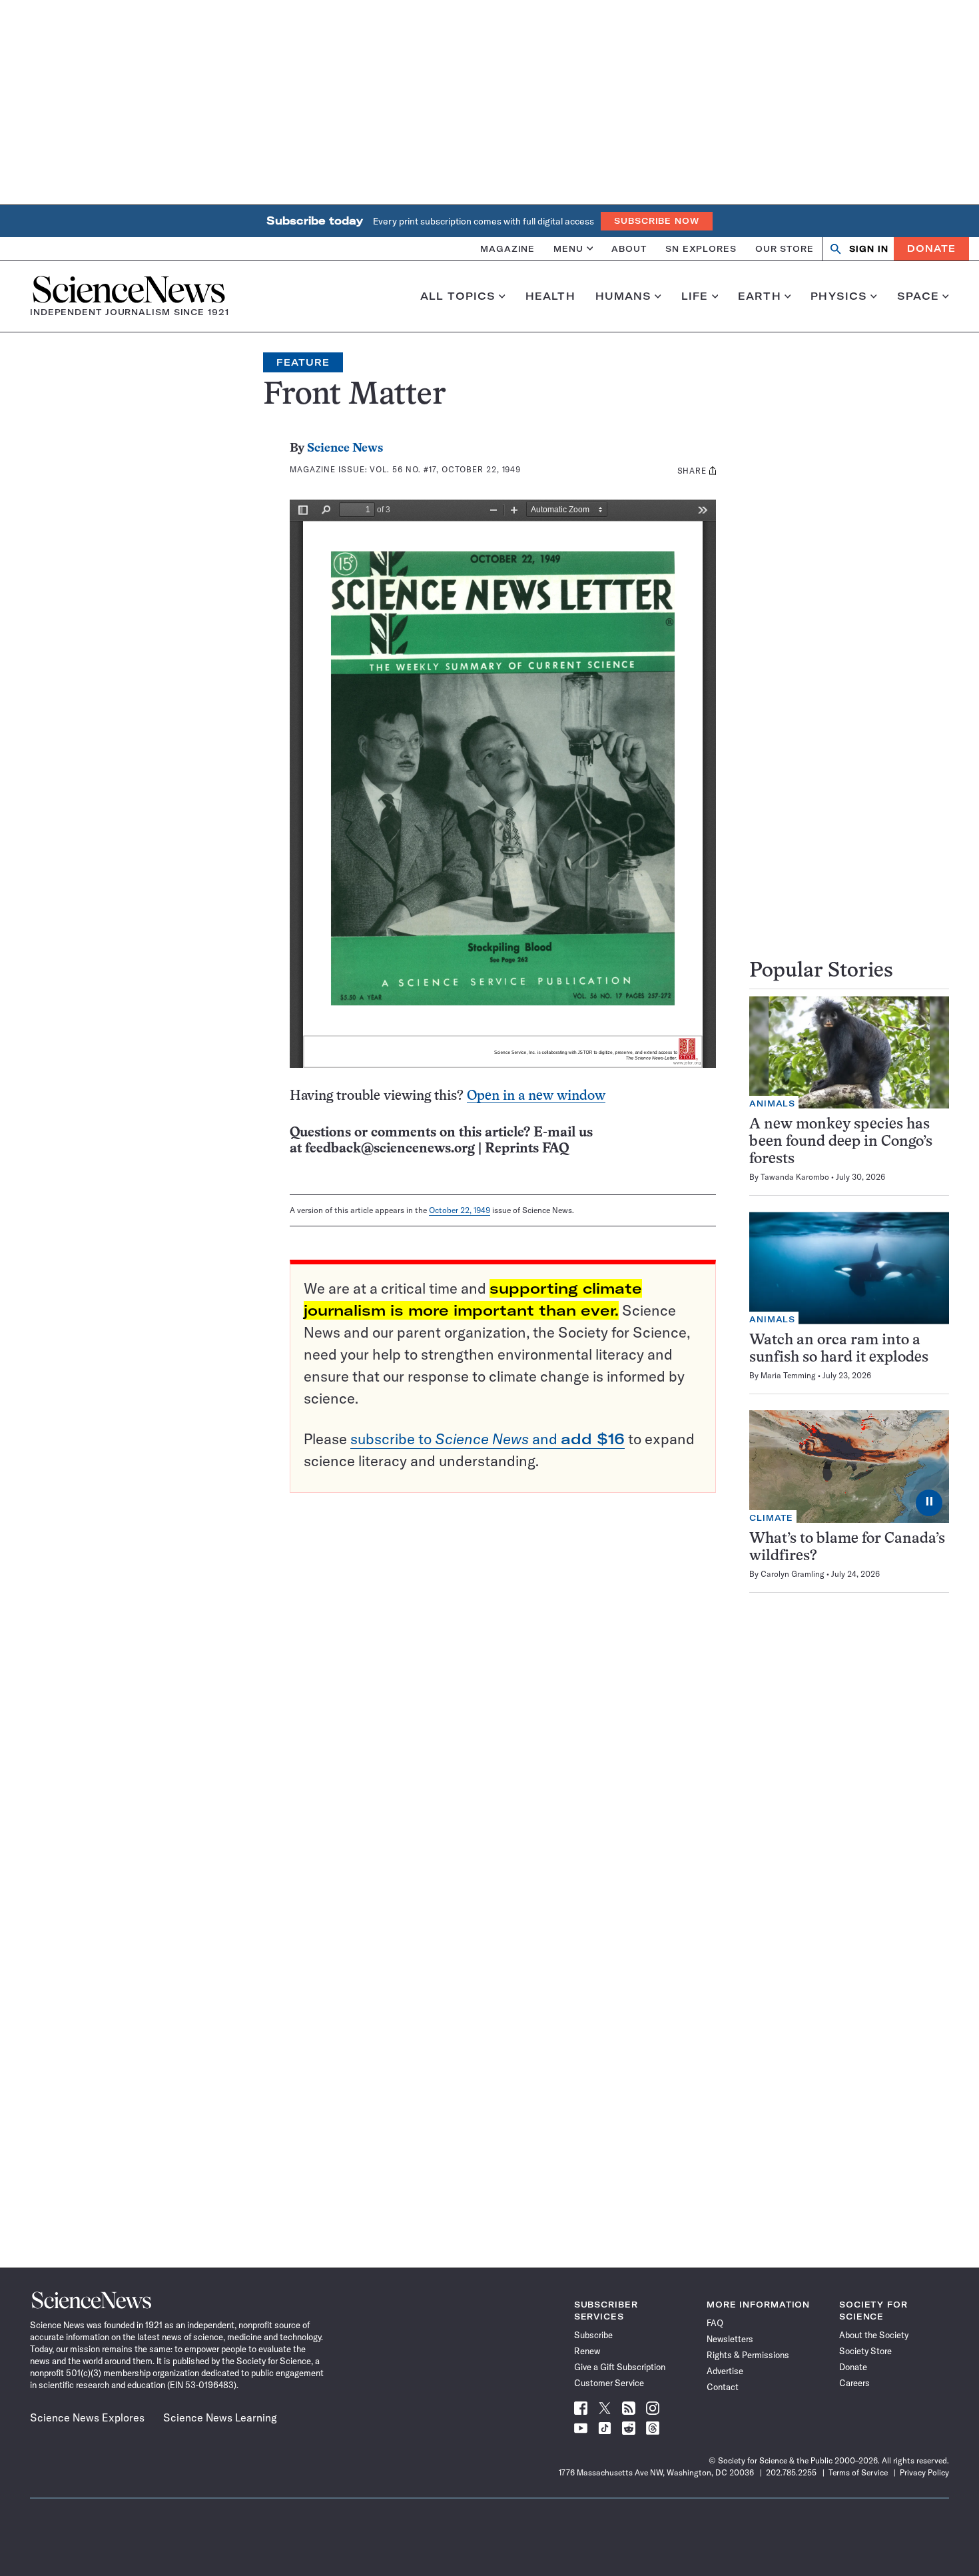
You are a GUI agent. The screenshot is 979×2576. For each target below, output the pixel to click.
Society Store (865, 2351)
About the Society (874, 2335)
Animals (772, 1103)
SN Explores (701, 248)
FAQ (715, 2323)
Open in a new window (536, 1096)
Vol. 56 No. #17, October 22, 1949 (445, 469)
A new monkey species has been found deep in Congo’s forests (841, 1142)
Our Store (785, 248)
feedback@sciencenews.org (390, 1149)
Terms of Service (858, 2472)
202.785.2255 (791, 2472)
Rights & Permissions (748, 2355)
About (629, 248)
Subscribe (593, 2335)
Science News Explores (87, 2417)
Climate (771, 1518)
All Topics (458, 296)
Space (918, 296)
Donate (931, 248)
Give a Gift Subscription (620, 2367)
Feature (303, 362)
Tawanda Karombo (795, 1177)
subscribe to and (488, 1439)
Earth (760, 296)
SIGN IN (869, 249)
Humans (624, 296)
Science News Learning (220, 2417)
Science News (345, 449)
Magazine (507, 248)
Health (550, 296)
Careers (854, 2383)
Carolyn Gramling (793, 1574)
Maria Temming (788, 1375)
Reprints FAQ (527, 1149)
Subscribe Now (657, 221)
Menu (568, 248)
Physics (839, 296)
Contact (723, 2387)
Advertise (725, 2371)
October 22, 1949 (460, 1210)
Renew (587, 2351)
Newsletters (730, 2339)
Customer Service (609, 2383)
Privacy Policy (924, 2472)
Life (695, 296)
